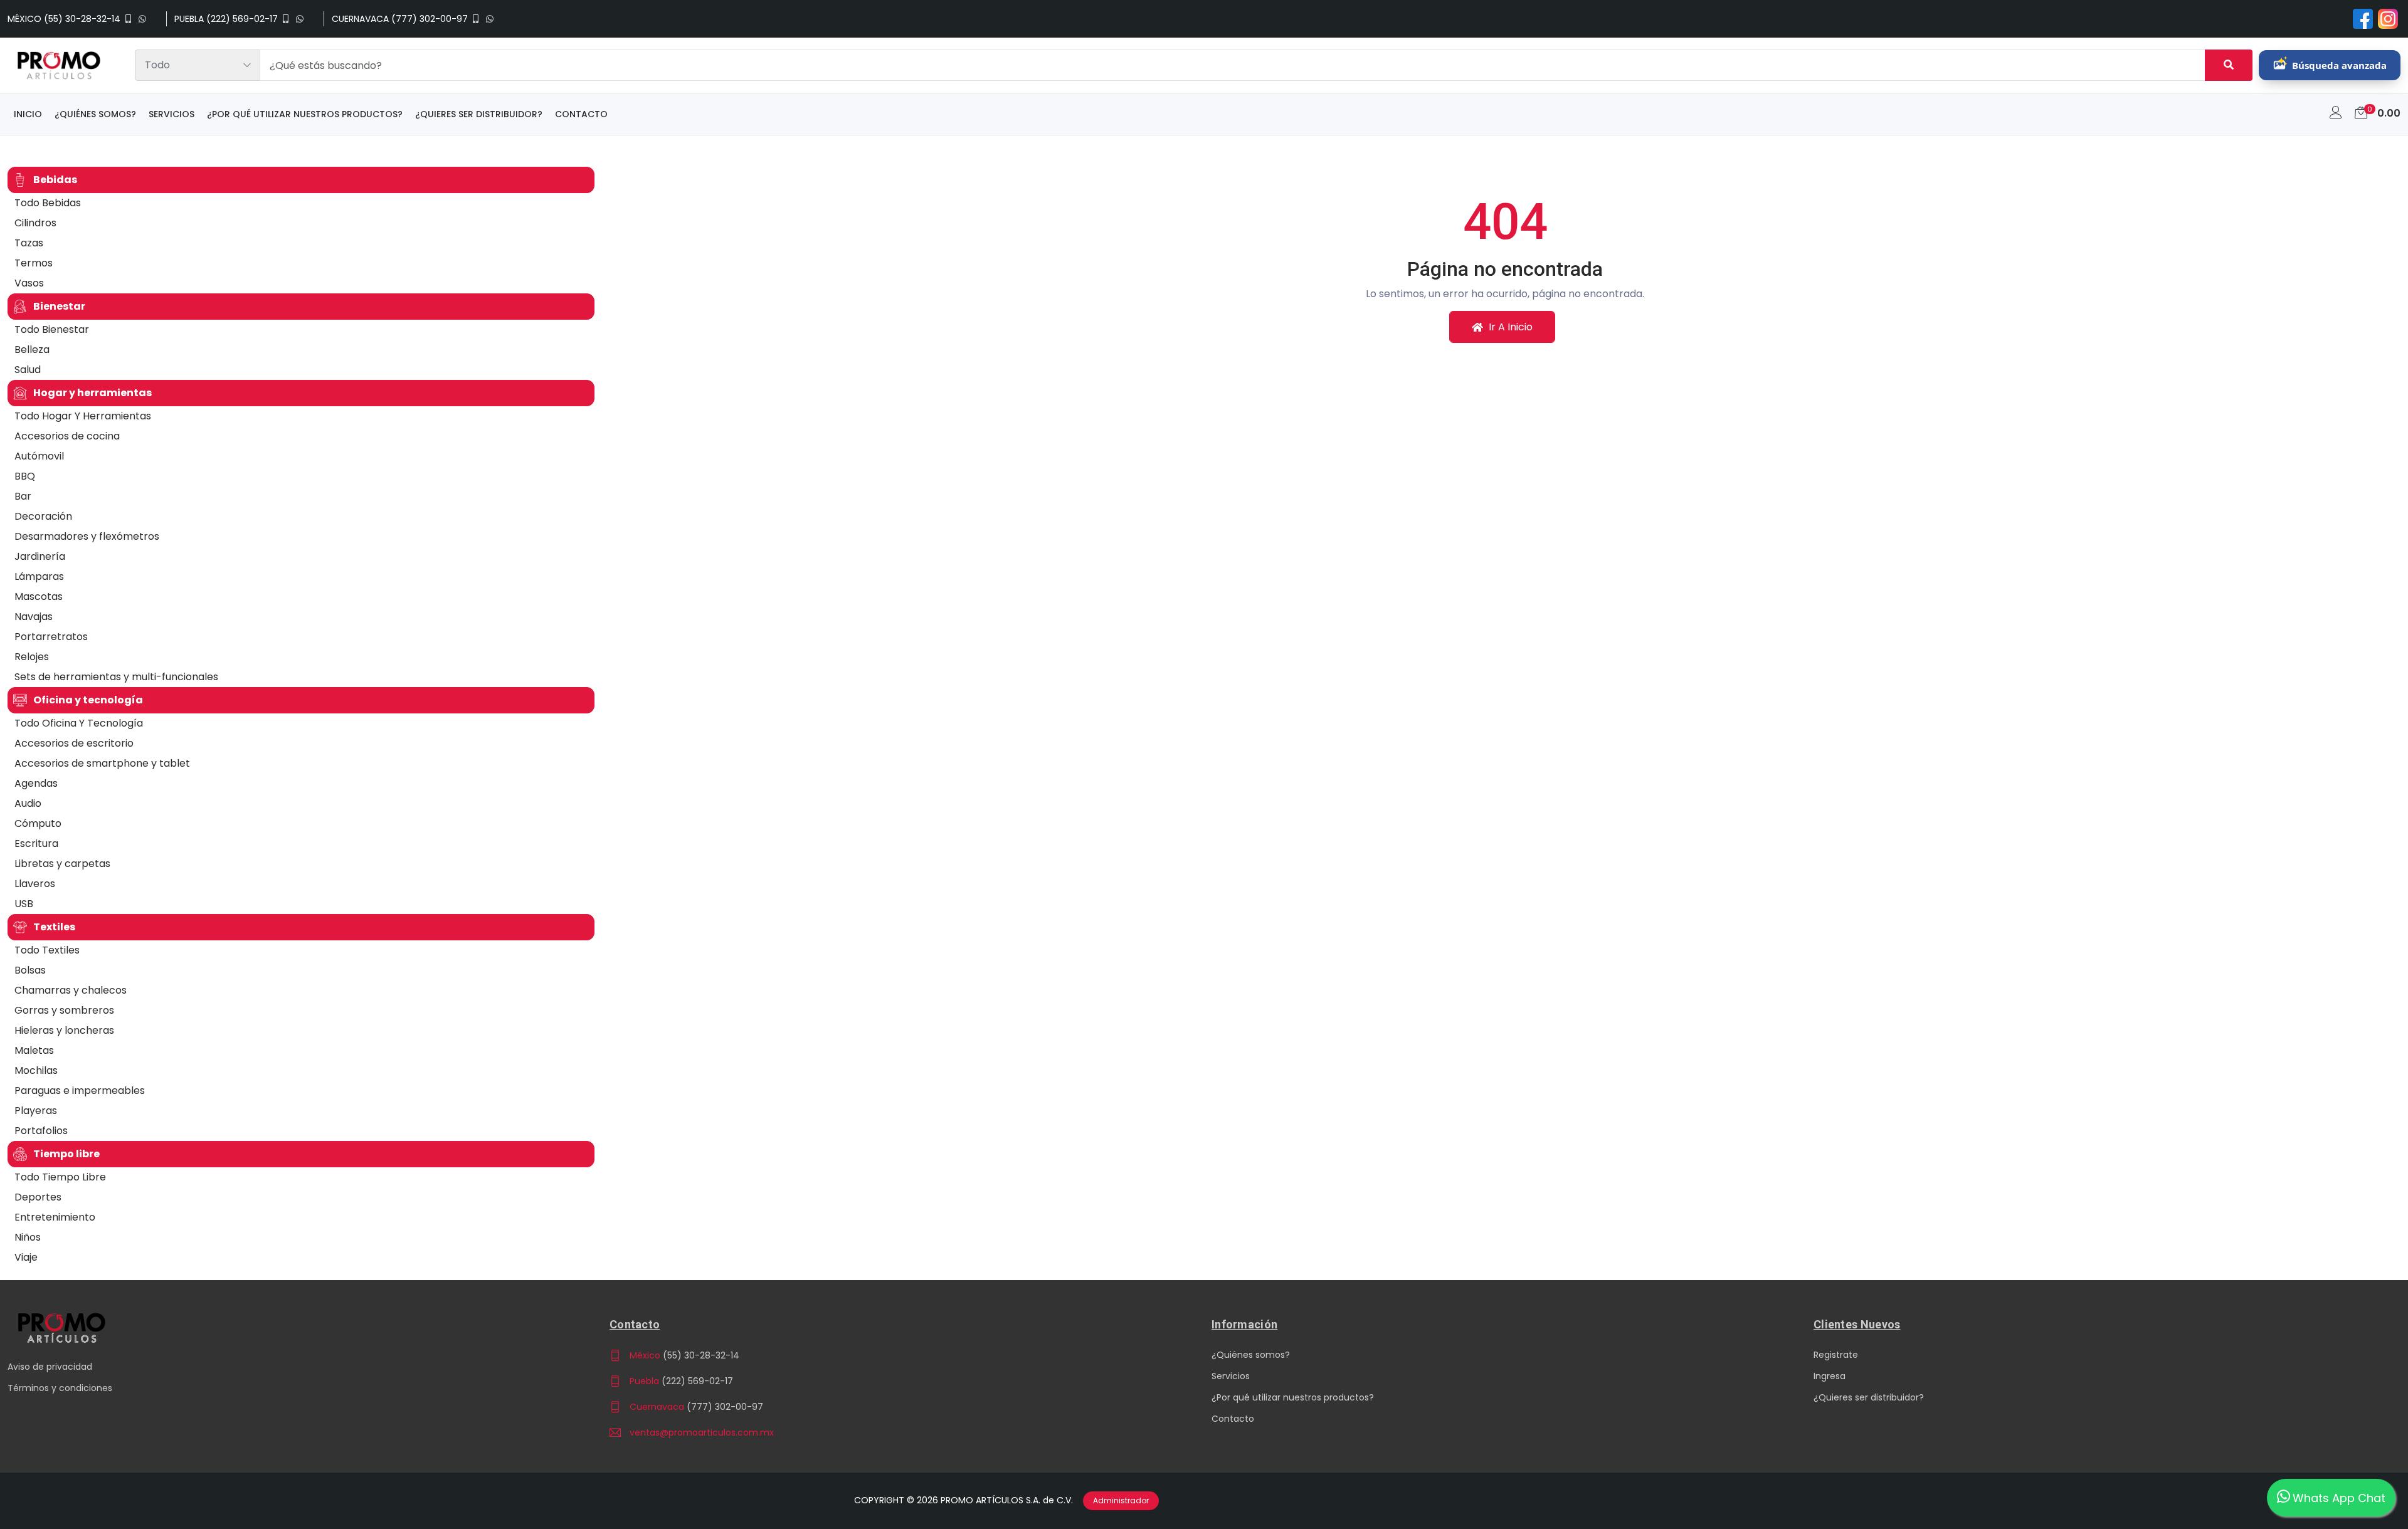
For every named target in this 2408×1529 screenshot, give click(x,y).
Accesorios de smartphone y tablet (102, 763)
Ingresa (1830, 1376)
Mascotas (39, 596)
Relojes (32, 657)
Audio (28, 803)
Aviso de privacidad (50, 1367)
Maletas (34, 1050)
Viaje (26, 1257)
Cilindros (35, 223)
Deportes (38, 1197)
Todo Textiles (47, 950)
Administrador (1121, 1500)
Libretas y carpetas (62, 864)
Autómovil (39, 456)
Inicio (28, 114)
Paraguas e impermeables (80, 1090)
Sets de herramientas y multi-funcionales (116, 677)
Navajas (34, 617)
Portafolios (41, 1131)
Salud (28, 370)
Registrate (1836, 1355)
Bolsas (30, 970)
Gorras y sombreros (64, 1010)
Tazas (29, 243)
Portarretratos (51, 637)
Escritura (36, 843)
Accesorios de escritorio (74, 743)
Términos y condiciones (60, 1388)
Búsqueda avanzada (2339, 65)
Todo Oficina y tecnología (79, 723)
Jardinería (40, 556)
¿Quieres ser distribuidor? (479, 114)
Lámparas (39, 576)
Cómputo (38, 823)
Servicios (172, 114)
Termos (34, 263)
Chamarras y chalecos (71, 990)
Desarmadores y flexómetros (87, 536)
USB (24, 904)
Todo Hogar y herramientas (83, 416)
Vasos (29, 283)
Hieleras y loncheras (64, 1030)
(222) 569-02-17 (697, 1381)
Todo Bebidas (48, 203)
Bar (23, 496)
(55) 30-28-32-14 (701, 1355)
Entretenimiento (55, 1217)
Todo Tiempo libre (60, 1177)
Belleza (32, 349)
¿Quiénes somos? (95, 114)
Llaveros (35, 884)
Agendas (36, 783)
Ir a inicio (1509, 327)
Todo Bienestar (52, 329)
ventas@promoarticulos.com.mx (702, 1432)
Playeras (36, 1111)
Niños (28, 1237)
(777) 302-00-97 (725, 1407)
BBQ (25, 476)
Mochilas (36, 1070)
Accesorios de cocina (67, 436)
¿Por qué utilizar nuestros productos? (305, 114)
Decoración (43, 516)
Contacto (581, 114)
